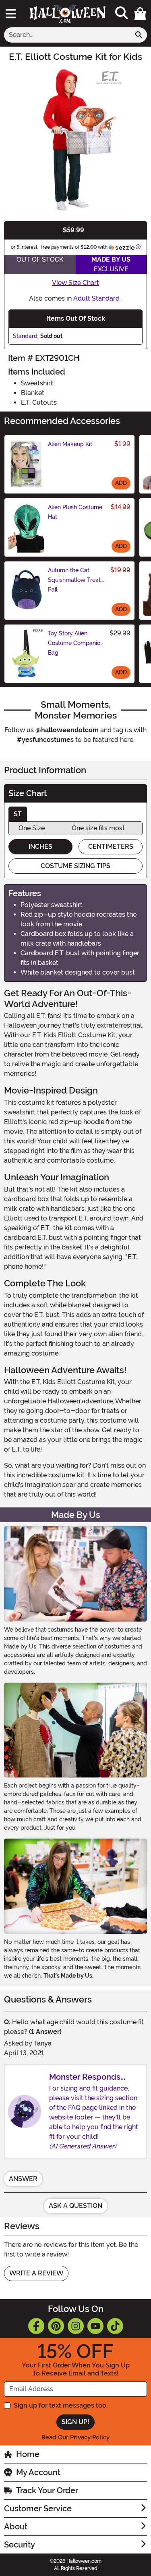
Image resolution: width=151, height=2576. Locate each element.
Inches (40, 847)
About (16, 2527)
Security (20, 2545)
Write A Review (36, 2273)
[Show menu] (11, 14)
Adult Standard (96, 298)
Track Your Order (47, 2490)
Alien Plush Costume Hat (75, 512)
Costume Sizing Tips (75, 866)
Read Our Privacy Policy (75, 2437)
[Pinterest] (56, 2326)
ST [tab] (18, 814)
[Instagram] (76, 2326)
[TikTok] (115, 2326)
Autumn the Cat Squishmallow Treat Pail (74, 580)
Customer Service (38, 2508)
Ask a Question (75, 2206)
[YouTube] (95, 2326)
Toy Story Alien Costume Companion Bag (76, 643)
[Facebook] (36, 2326)
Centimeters (111, 847)
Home (28, 2454)
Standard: (26, 336)
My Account (38, 2472)
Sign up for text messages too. (61, 2405)
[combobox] (67, 35)
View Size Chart (75, 283)
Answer (23, 2179)
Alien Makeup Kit (70, 444)
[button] (140, 14)
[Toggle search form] (122, 13)
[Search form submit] (139, 35)
